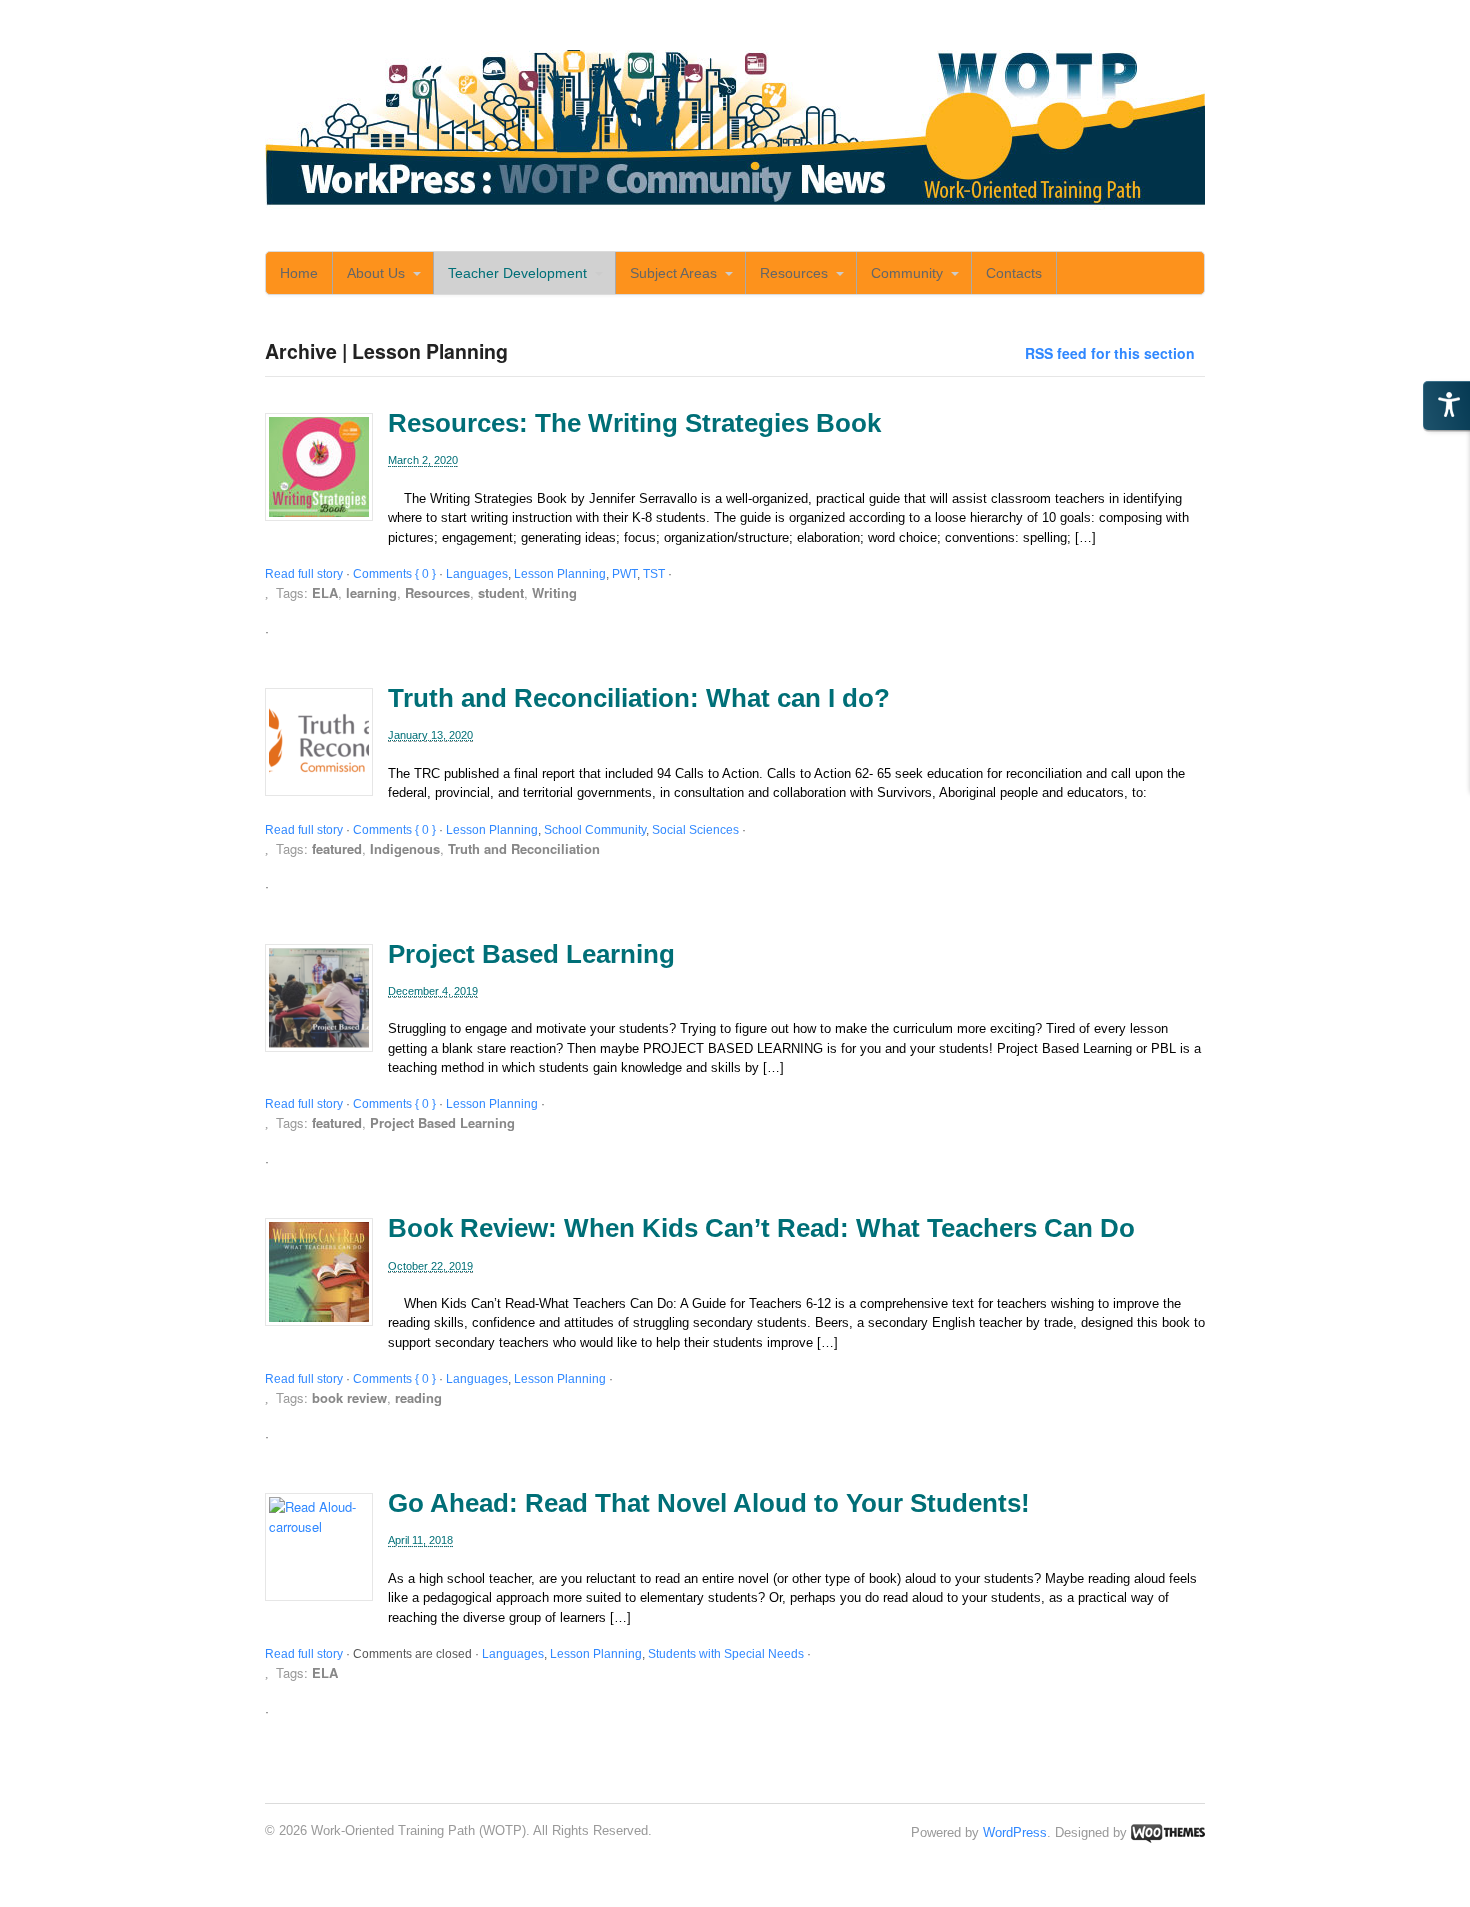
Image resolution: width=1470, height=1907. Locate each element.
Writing (554, 592)
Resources (794, 273)
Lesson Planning (560, 574)
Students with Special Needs (726, 1654)
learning (371, 592)
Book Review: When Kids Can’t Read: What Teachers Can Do (761, 1228)
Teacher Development (517, 273)
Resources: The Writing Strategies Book (634, 423)
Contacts (1014, 273)
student (501, 592)
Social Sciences (695, 830)
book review (349, 1397)
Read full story (304, 574)
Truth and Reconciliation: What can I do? (639, 698)
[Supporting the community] (735, 201)
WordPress (1015, 1832)
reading (418, 1397)
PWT (624, 574)
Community (907, 273)
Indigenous (405, 848)
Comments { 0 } (394, 574)
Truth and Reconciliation (524, 848)
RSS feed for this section (1110, 353)
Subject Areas (673, 273)
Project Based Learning (531, 954)
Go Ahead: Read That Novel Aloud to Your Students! (709, 1503)
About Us (376, 273)
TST (654, 574)
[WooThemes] (1168, 1832)
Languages (477, 574)
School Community (595, 830)
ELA (325, 592)
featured (337, 848)
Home (299, 273)
